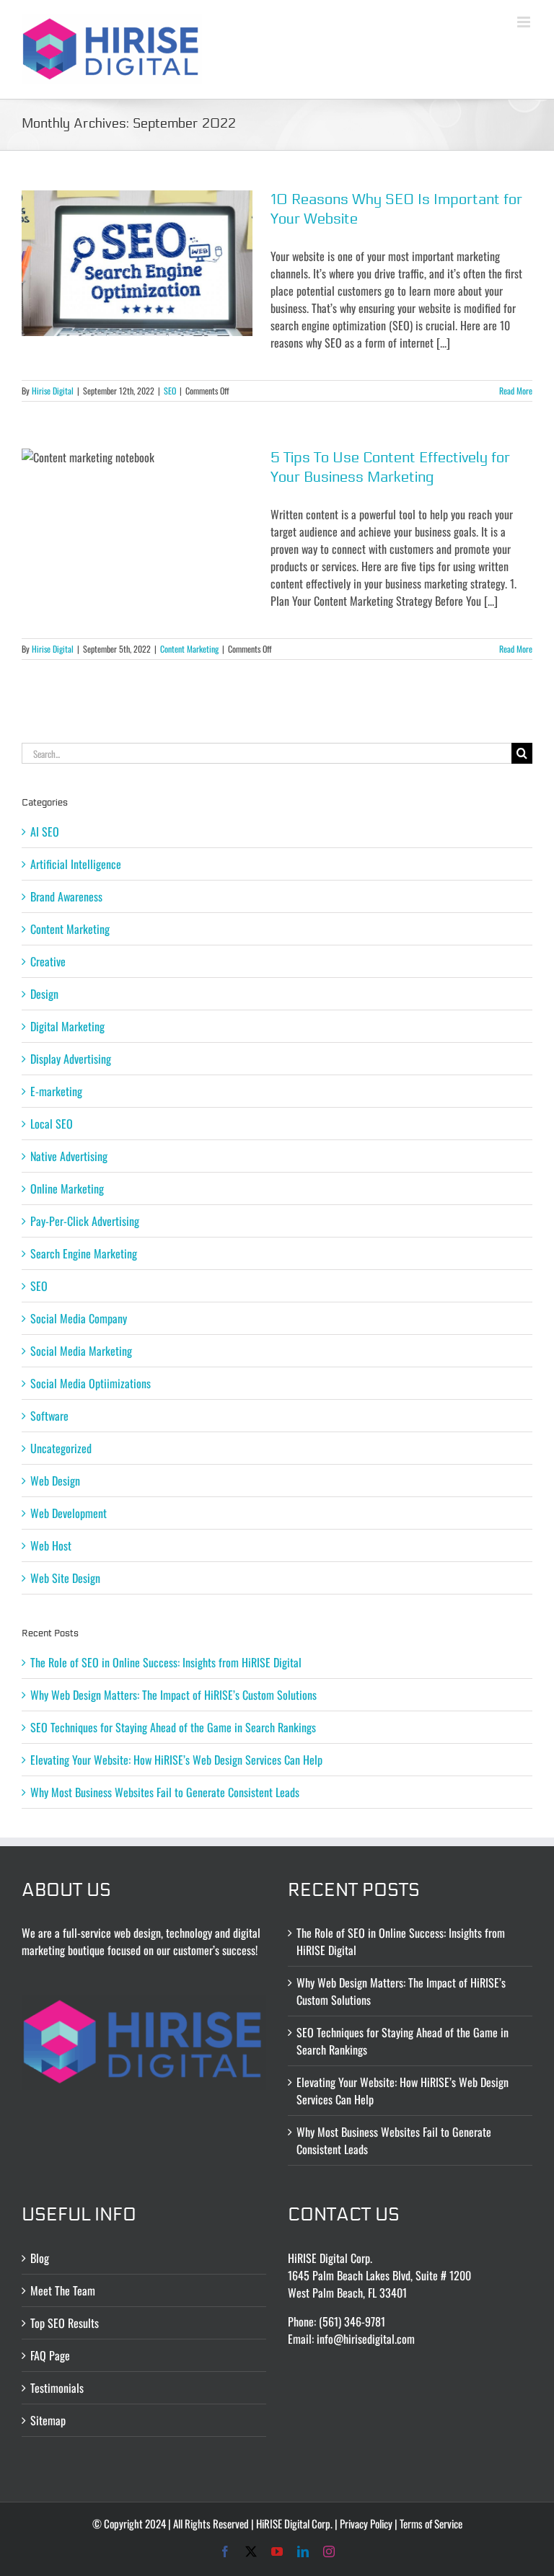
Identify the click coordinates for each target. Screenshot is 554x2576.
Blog (40, 2258)
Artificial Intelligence (76, 864)
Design (44, 994)
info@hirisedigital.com (366, 2339)
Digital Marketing (67, 1026)
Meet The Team (63, 2290)
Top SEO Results (65, 2323)
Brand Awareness (66, 896)
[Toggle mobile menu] (525, 22)
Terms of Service (431, 2523)
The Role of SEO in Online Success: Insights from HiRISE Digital (166, 1662)
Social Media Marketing (81, 1351)
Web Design (55, 1481)
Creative (48, 961)
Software (49, 1416)
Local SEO (52, 1124)
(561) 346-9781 (352, 2321)
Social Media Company (79, 1318)
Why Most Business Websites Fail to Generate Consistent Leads (165, 1792)
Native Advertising (69, 1156)
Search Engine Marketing (84, 1253)
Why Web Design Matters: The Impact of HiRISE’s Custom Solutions (173, 1695)
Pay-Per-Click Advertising (85, 1221)
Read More (516, 391)
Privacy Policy (366, 2523)
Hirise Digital (53, 391)
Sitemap (48, 2420)
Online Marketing (67, 1188)
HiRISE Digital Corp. (294, 2523)
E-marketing (56, 1091)
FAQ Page (50, 2355)
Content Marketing (189, 649)
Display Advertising (71, 1059)
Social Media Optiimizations (91, 1383)
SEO (170, 391)
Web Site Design (65, 1578)
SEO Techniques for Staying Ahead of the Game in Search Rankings (173, 1727)
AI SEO (45, 832)
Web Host (51, 1545)
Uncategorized (61, 1448)
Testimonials (57, 2388)
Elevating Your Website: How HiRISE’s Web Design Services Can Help (176, 1760)
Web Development (69, 1513)
